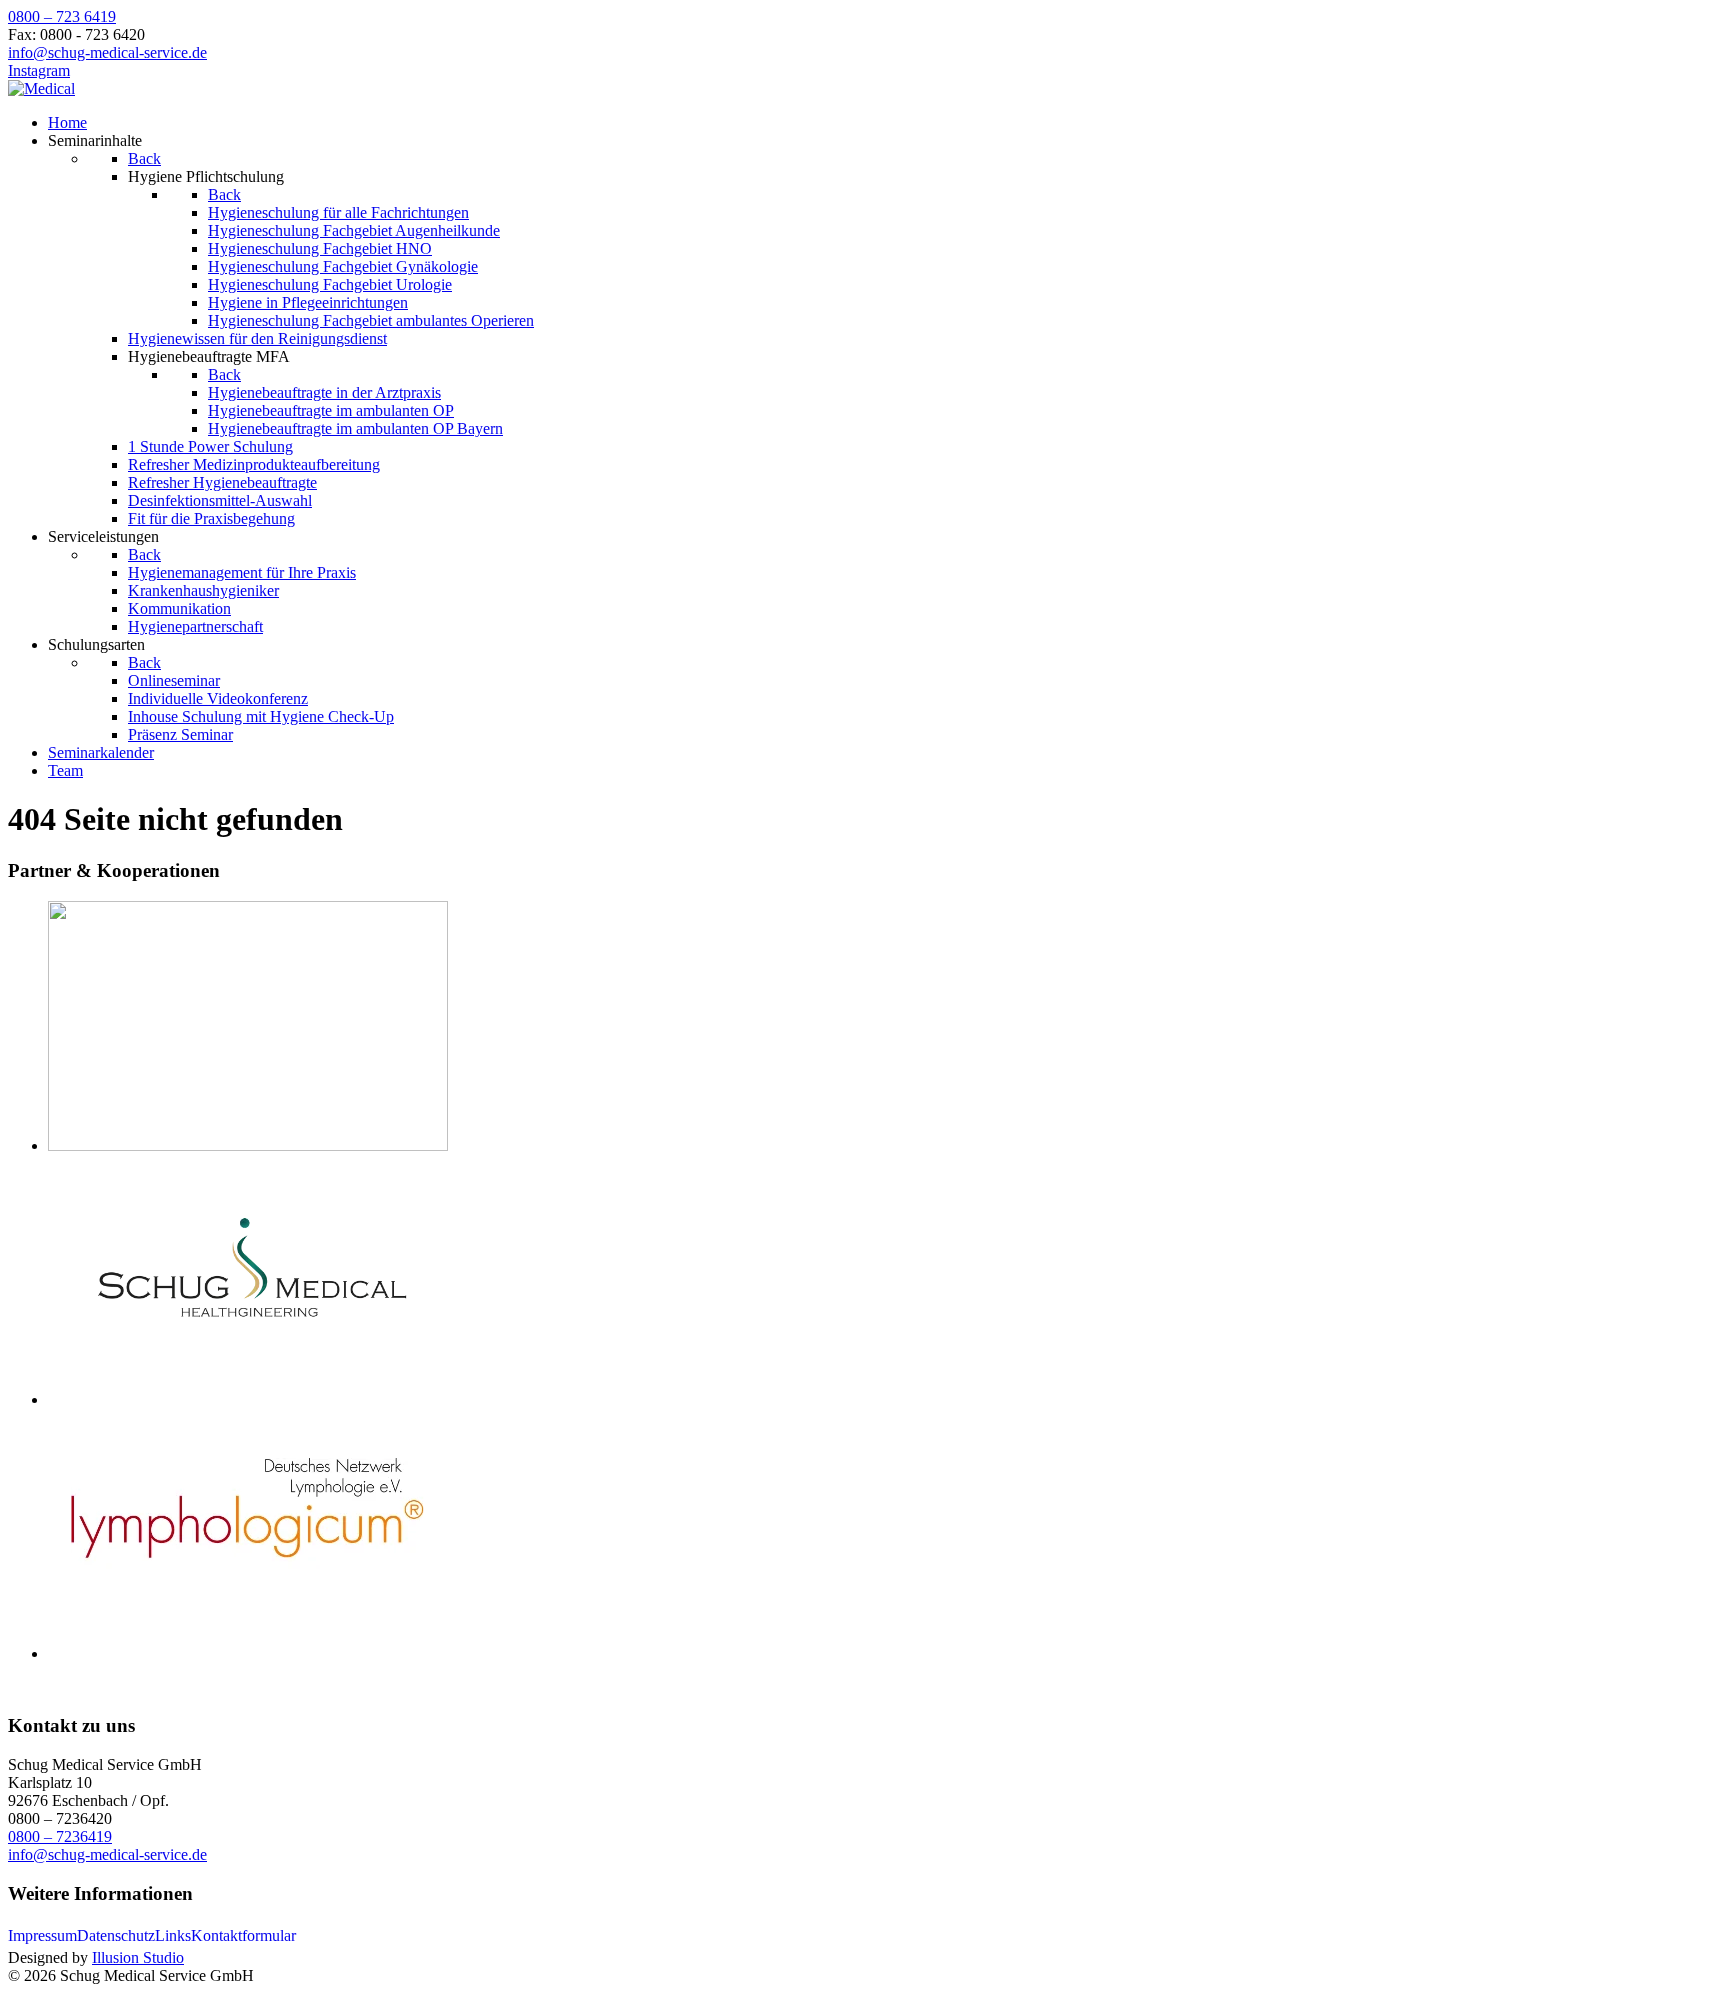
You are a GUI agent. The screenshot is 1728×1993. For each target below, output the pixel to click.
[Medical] (41, 88)
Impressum (42, 1935)
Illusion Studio (138, 1957)
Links (173, 1935)
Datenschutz (116, 1935)
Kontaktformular (243, 1935)
